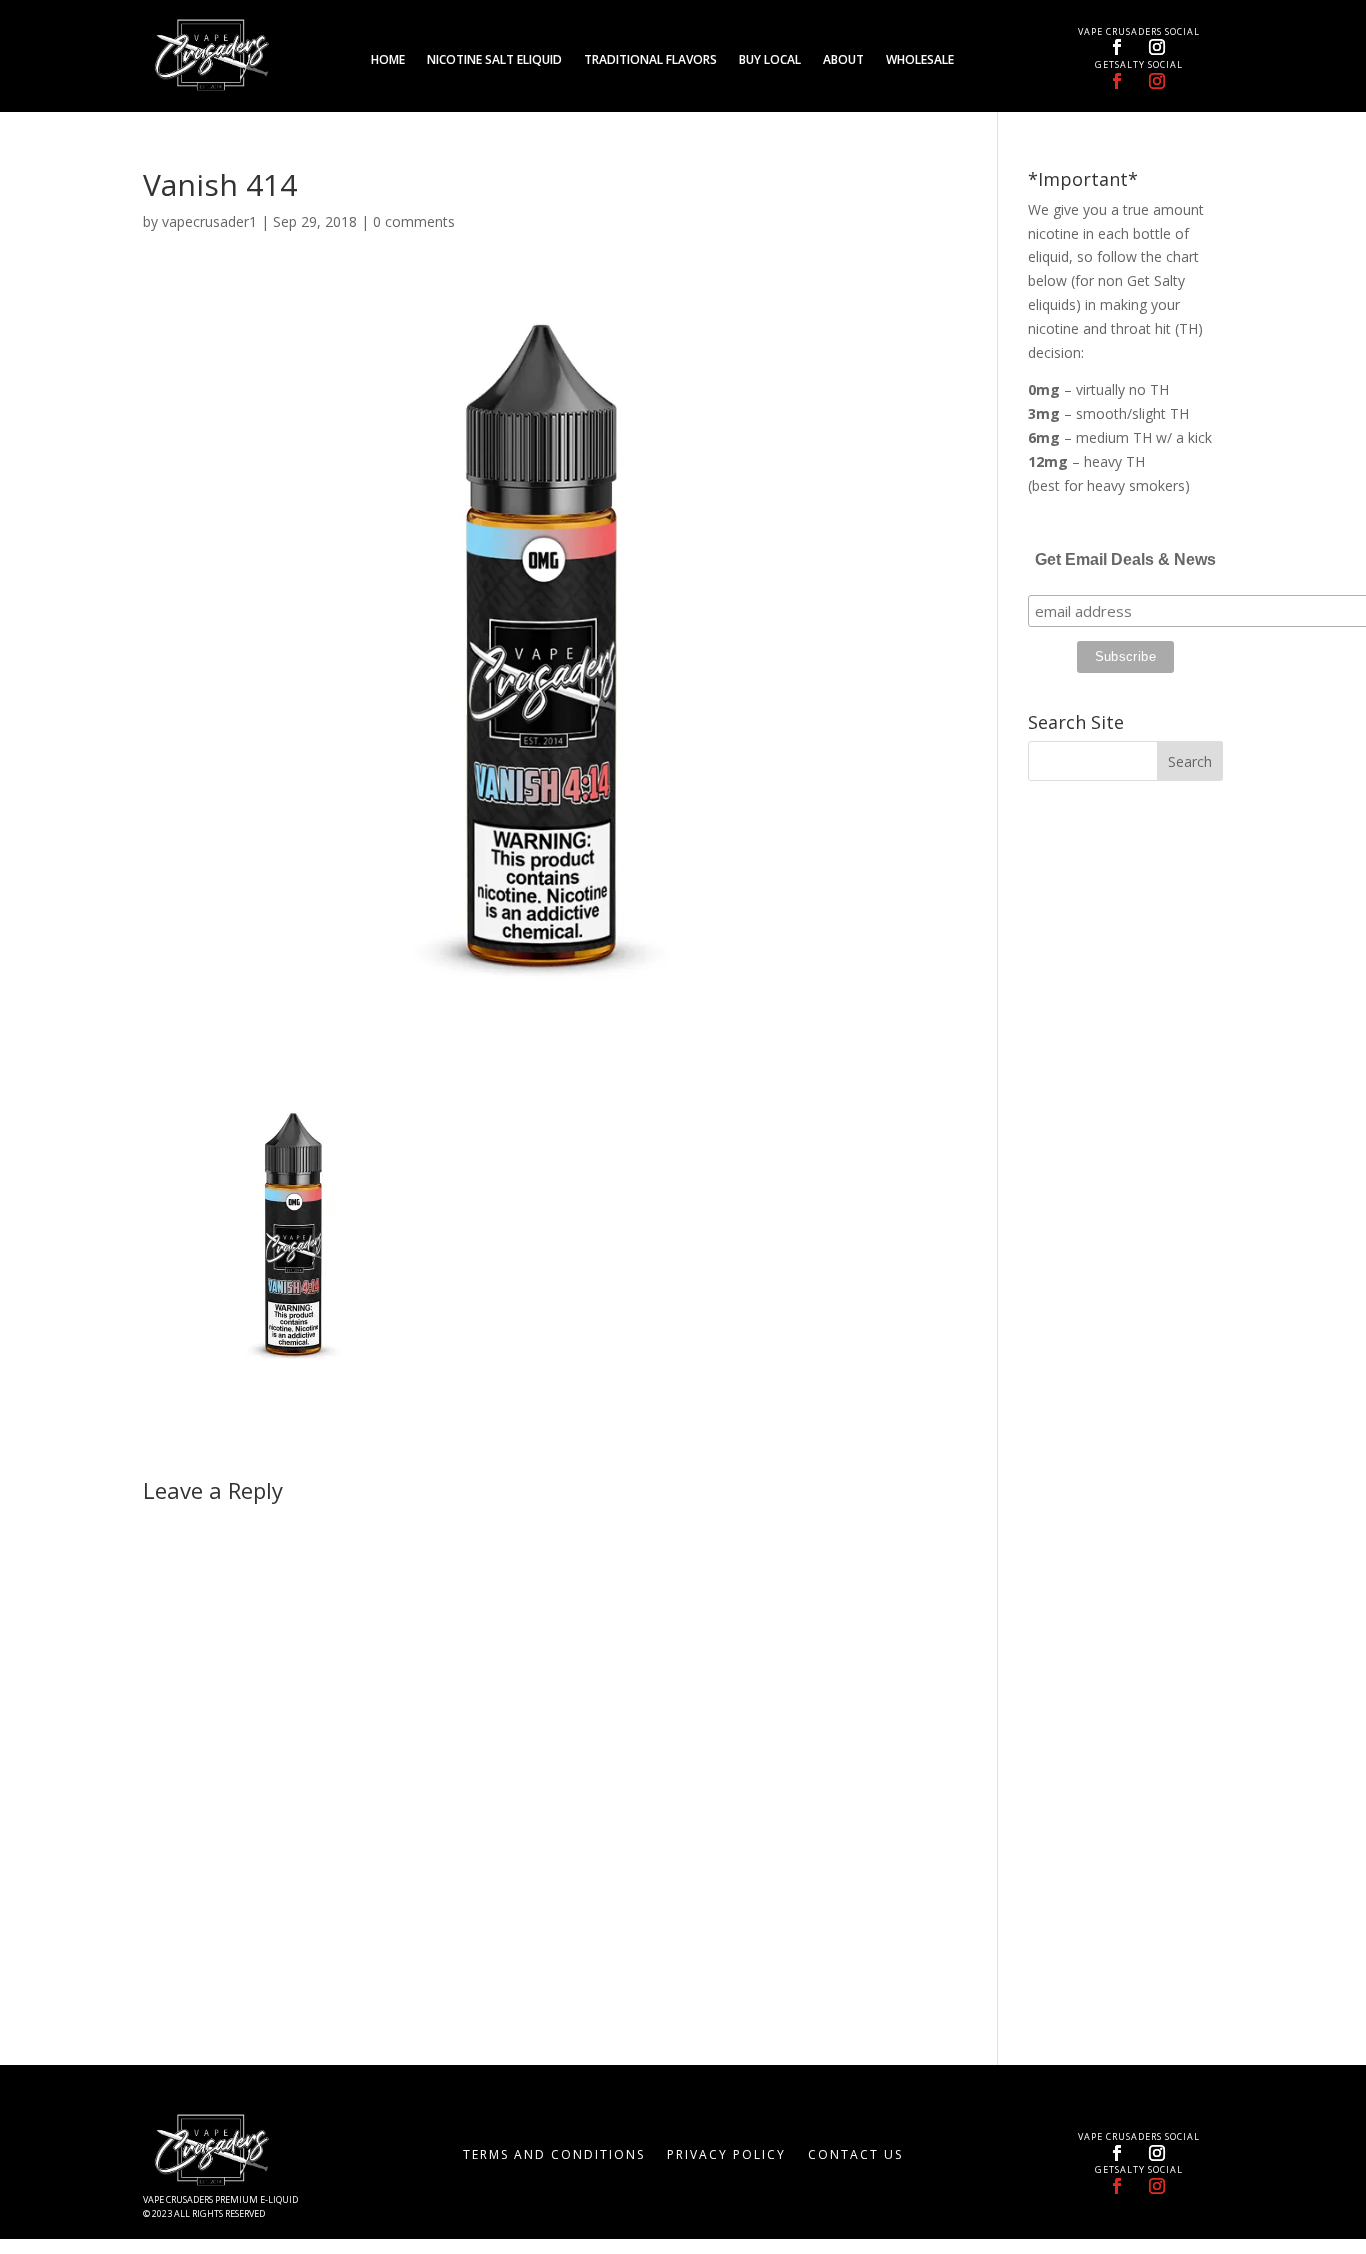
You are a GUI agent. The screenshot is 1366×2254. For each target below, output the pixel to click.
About (843, 60)
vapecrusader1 (209, 221)
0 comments (414, 221)
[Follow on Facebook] (1117, 47)
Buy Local (770, 60)
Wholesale (920, 60)
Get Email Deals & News (1125, 559)
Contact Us (855, 2155)
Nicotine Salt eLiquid (494, 60)
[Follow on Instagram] (1157, 47)
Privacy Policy (726, 2155)
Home (388, 60)
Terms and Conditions (554, 2155)
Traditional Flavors (650, 60)
